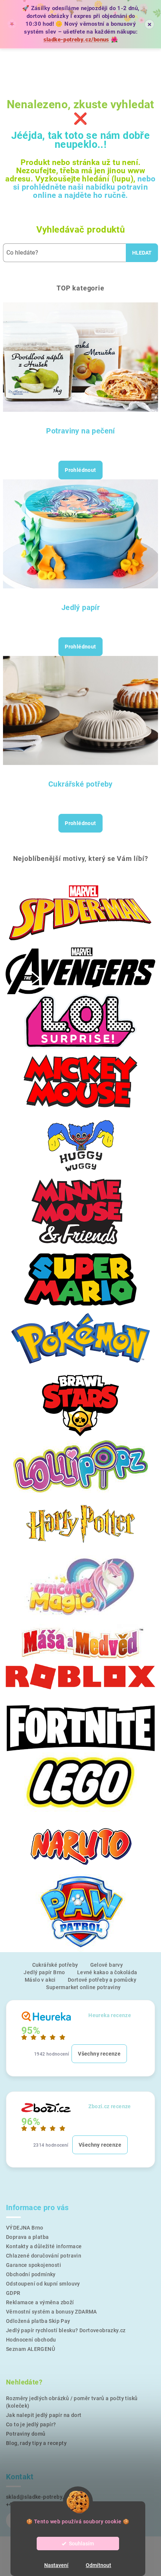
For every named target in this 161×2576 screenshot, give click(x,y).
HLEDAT (142, 253)
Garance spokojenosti (34, 2265)
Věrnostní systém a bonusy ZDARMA (51, 2312)
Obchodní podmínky (31, 2274)
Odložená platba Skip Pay (38, 2321)
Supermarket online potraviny (83, 1987)
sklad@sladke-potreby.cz (38, 2497)
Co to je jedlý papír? (31, 2424)
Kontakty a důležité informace (44, 2246)
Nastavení (56, 2565)
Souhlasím (81, 2544)
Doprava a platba (27, 2237)
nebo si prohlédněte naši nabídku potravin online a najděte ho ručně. (84, 187)
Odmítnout (98, 2565)
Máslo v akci (40, 1980)
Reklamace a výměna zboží (40, 2302)
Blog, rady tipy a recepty (36, 2443)
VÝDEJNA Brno (25, 2228)
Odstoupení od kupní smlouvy (43, 2284)
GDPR (13, 2293)
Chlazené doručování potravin (44, 2256)
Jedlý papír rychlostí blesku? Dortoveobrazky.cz (66, 2330)
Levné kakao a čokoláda (107, 1972)
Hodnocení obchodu (31, 2340)
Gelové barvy (107, 1965)
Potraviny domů (26, 2434)
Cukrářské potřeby (80, 784)
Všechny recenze (99, 2054)
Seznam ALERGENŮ (31, 2349)
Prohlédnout (80, 470)
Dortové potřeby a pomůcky (102, 1980)
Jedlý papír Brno (44, 1972)
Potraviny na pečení (80, 431)
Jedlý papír (80, 607)
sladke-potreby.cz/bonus (76, 40)
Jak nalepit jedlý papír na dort (44, 2415)
